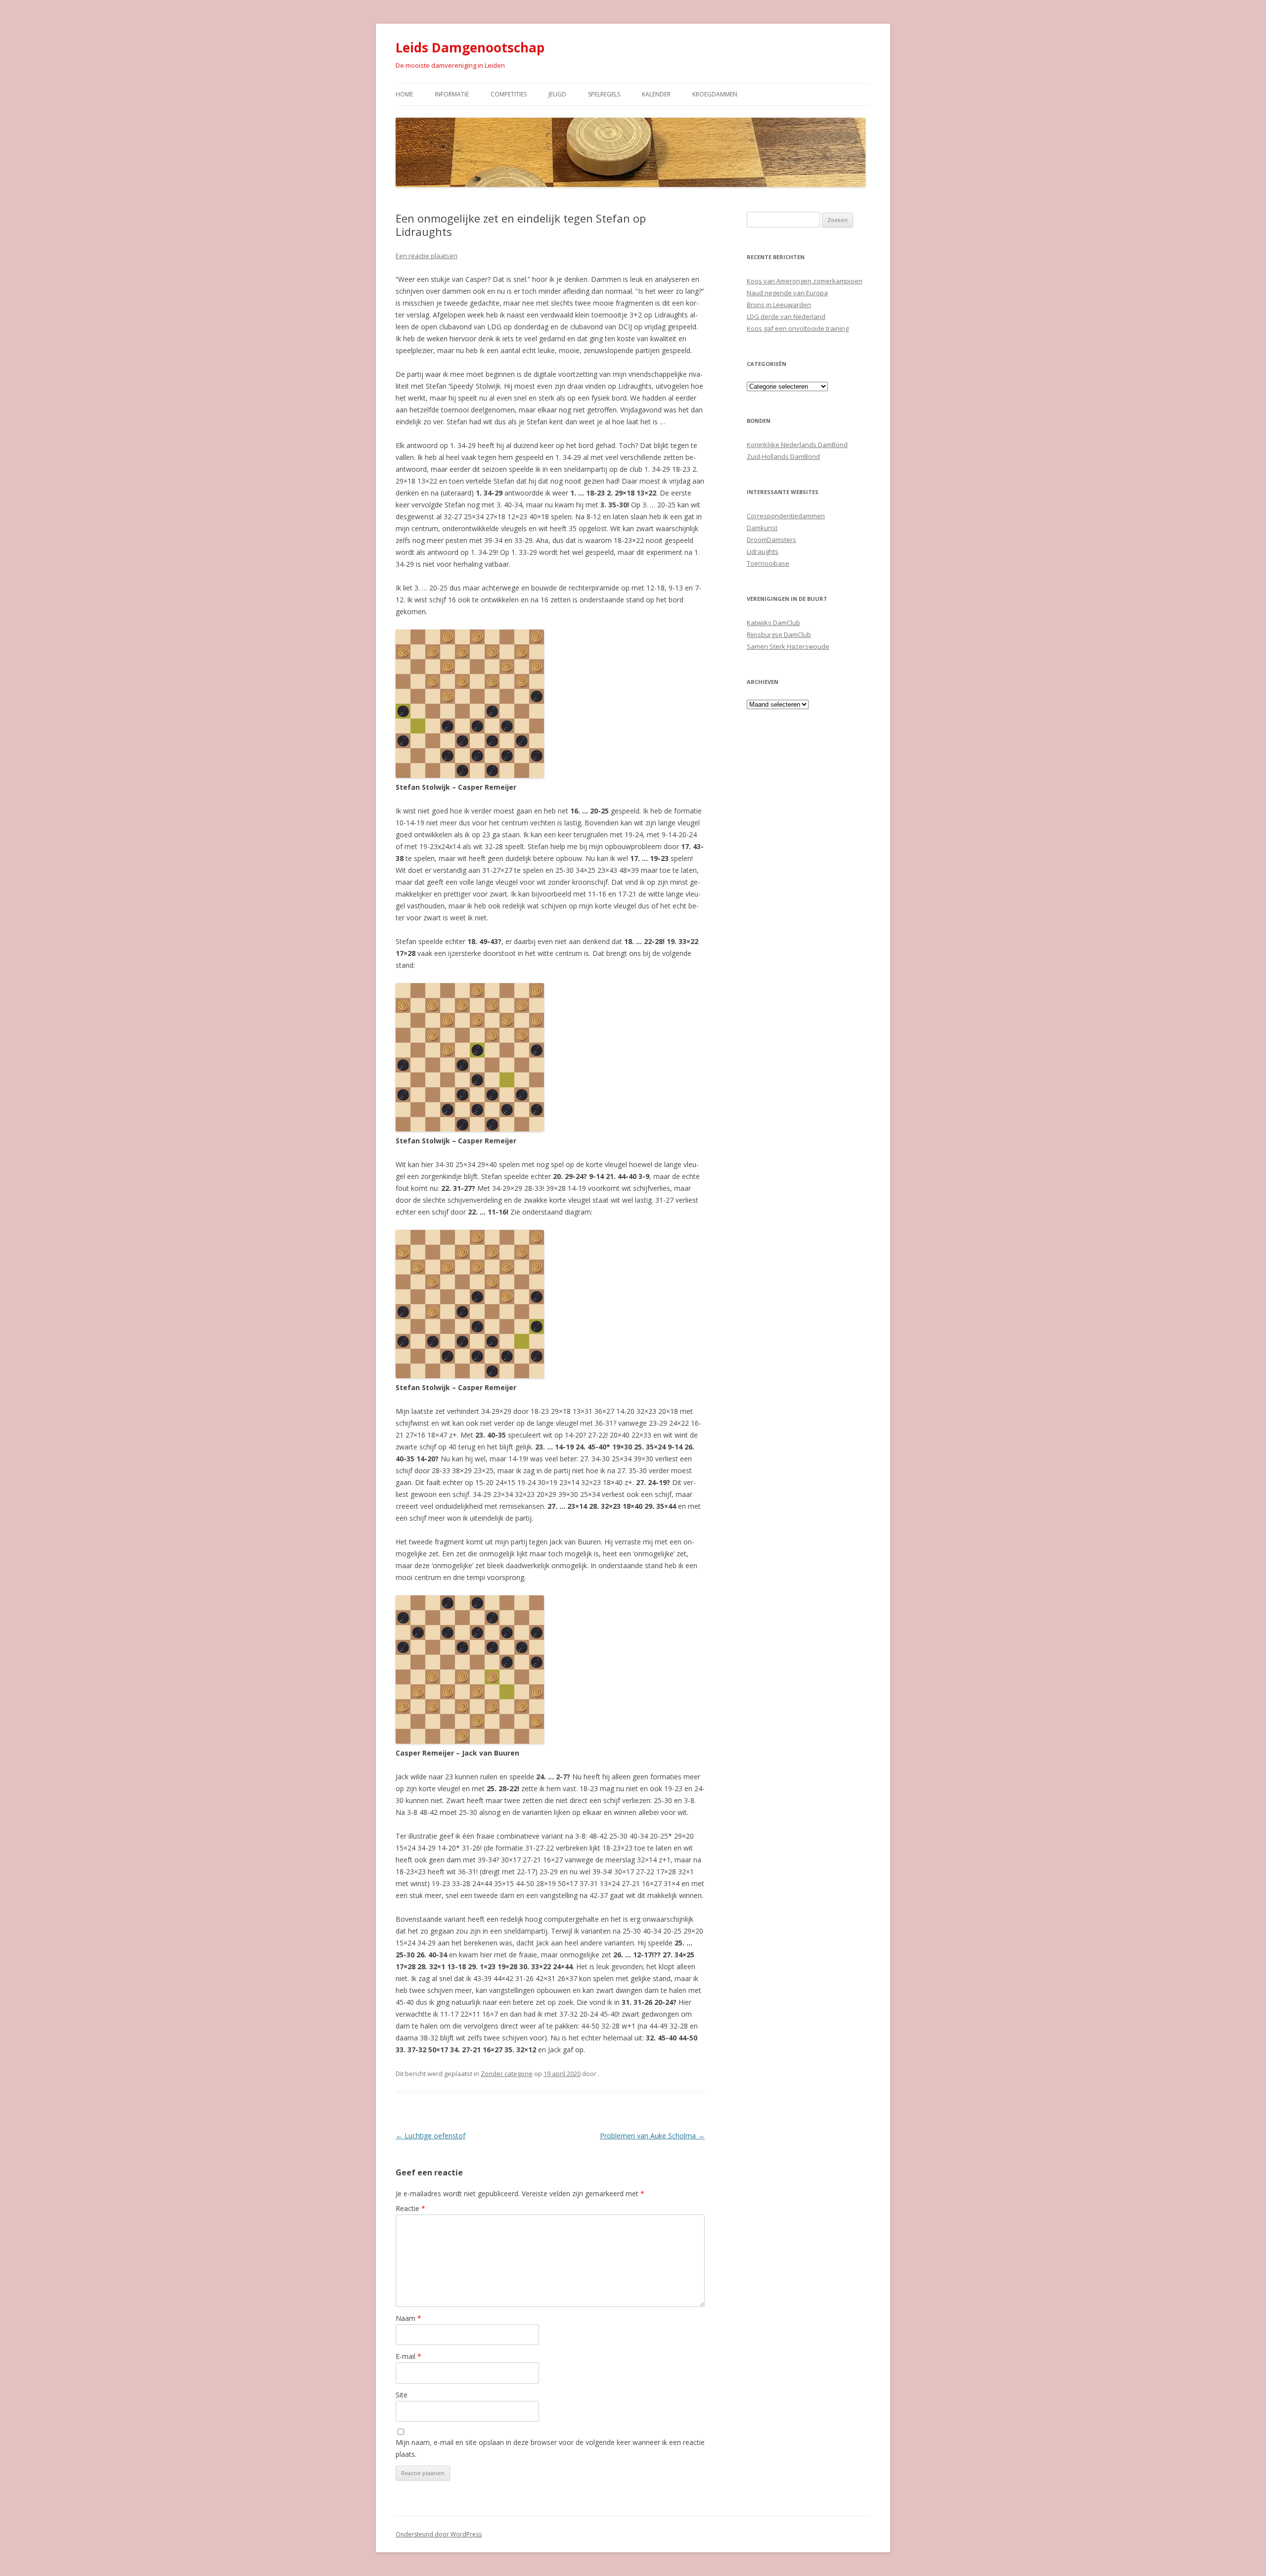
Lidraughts (763, 551)
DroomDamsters (771, 540)
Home (404, 94)
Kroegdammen (715, 94)
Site (402, 2395)
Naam (408, 2318)
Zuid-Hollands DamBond (783, 456)
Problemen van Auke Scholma (652, 2136)
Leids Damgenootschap (470, 47)
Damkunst (762, 528)
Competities (509, 94)
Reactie (410, 2208)
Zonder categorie (507, 2074)
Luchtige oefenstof (430, 2136)
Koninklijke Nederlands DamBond (797, 445)
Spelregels (604, 94)
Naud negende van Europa (787, 293)
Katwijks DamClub (773, 623)
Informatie (452, 94)
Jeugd (557, 94)
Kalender (656, 94)
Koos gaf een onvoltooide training (798, 328)
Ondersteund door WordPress (439, 2534)
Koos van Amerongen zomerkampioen (805, 281)
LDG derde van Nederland (786, 316)
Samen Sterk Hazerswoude (788, 646)
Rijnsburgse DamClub (779, 634)
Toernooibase (768, 563)
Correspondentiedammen (786, 516)
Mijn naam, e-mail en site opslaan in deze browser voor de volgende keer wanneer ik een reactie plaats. (550, 2448)
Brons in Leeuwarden (779, 305)
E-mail (408, 2356)
